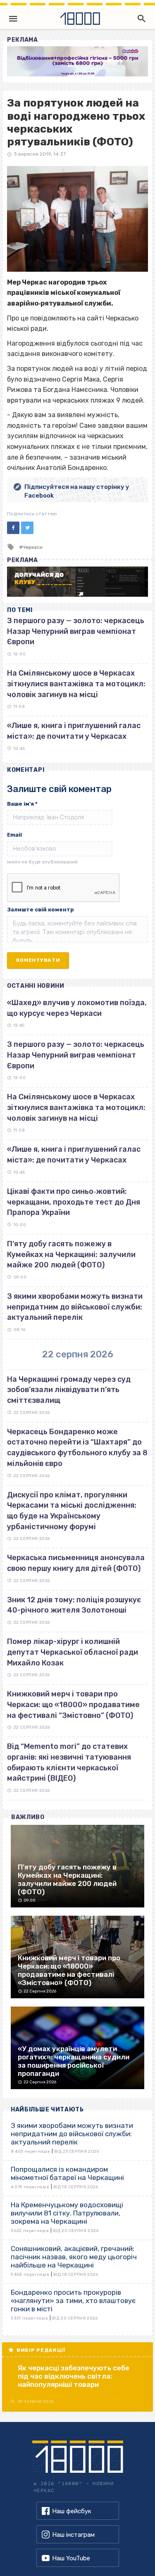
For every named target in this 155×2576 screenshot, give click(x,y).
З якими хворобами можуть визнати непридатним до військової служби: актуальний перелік (75, 1307)
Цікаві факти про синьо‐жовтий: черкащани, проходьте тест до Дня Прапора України (74, 1202)
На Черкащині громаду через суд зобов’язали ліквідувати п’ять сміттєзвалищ (69, 1390)
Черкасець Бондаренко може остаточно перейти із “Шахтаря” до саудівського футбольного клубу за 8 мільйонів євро (77, 1448)
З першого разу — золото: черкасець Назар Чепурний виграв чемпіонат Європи (76, 631)
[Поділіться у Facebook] (13, 528)
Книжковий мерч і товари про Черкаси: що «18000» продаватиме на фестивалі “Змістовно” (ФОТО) (73, 1704)
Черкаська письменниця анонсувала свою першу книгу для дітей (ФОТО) (76, 1563)
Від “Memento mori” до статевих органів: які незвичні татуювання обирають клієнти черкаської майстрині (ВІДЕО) (69, 1762)
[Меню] (13, 19)
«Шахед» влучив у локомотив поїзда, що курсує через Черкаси (77, 1008)
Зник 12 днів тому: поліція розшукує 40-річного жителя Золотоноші (74, 1605)
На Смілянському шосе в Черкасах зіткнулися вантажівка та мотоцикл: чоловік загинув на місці (76, 684)
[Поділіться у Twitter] (27, 528)
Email (14, 835)
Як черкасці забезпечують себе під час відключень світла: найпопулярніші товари (74, 2376)
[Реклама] (77, 61)
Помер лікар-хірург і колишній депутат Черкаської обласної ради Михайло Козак (73, 1652)
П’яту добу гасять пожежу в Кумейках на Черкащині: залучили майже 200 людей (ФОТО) (71, 1254)
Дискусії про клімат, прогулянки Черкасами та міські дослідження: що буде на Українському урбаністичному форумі (72, 1511)
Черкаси (32, 547)
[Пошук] (140, 19)
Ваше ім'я (22, 804)
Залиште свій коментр (41, 910)
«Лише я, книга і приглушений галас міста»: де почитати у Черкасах (74, 1155)
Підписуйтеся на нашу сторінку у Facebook (77, 491)
